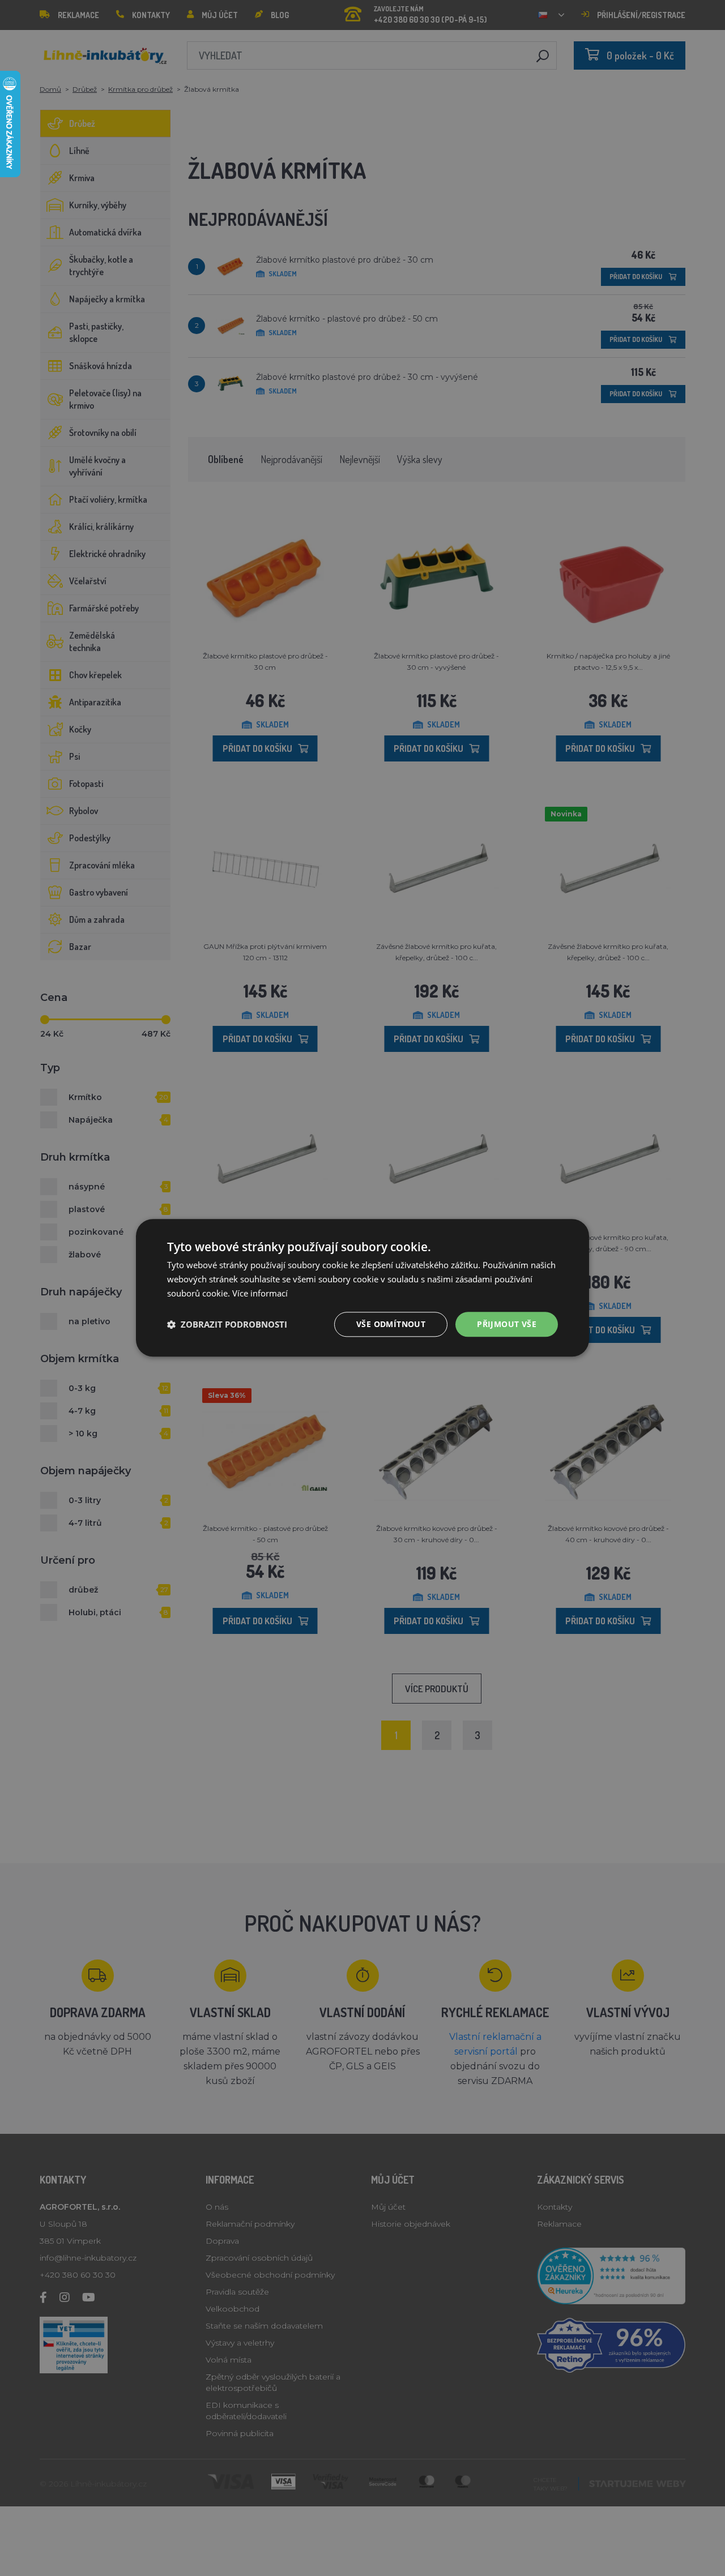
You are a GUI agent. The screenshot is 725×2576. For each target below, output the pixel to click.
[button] (227, 1324)
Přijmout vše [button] (507, 1324)
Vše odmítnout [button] (391, 1324)
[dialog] (362, 1288)
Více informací (260, 1293)
